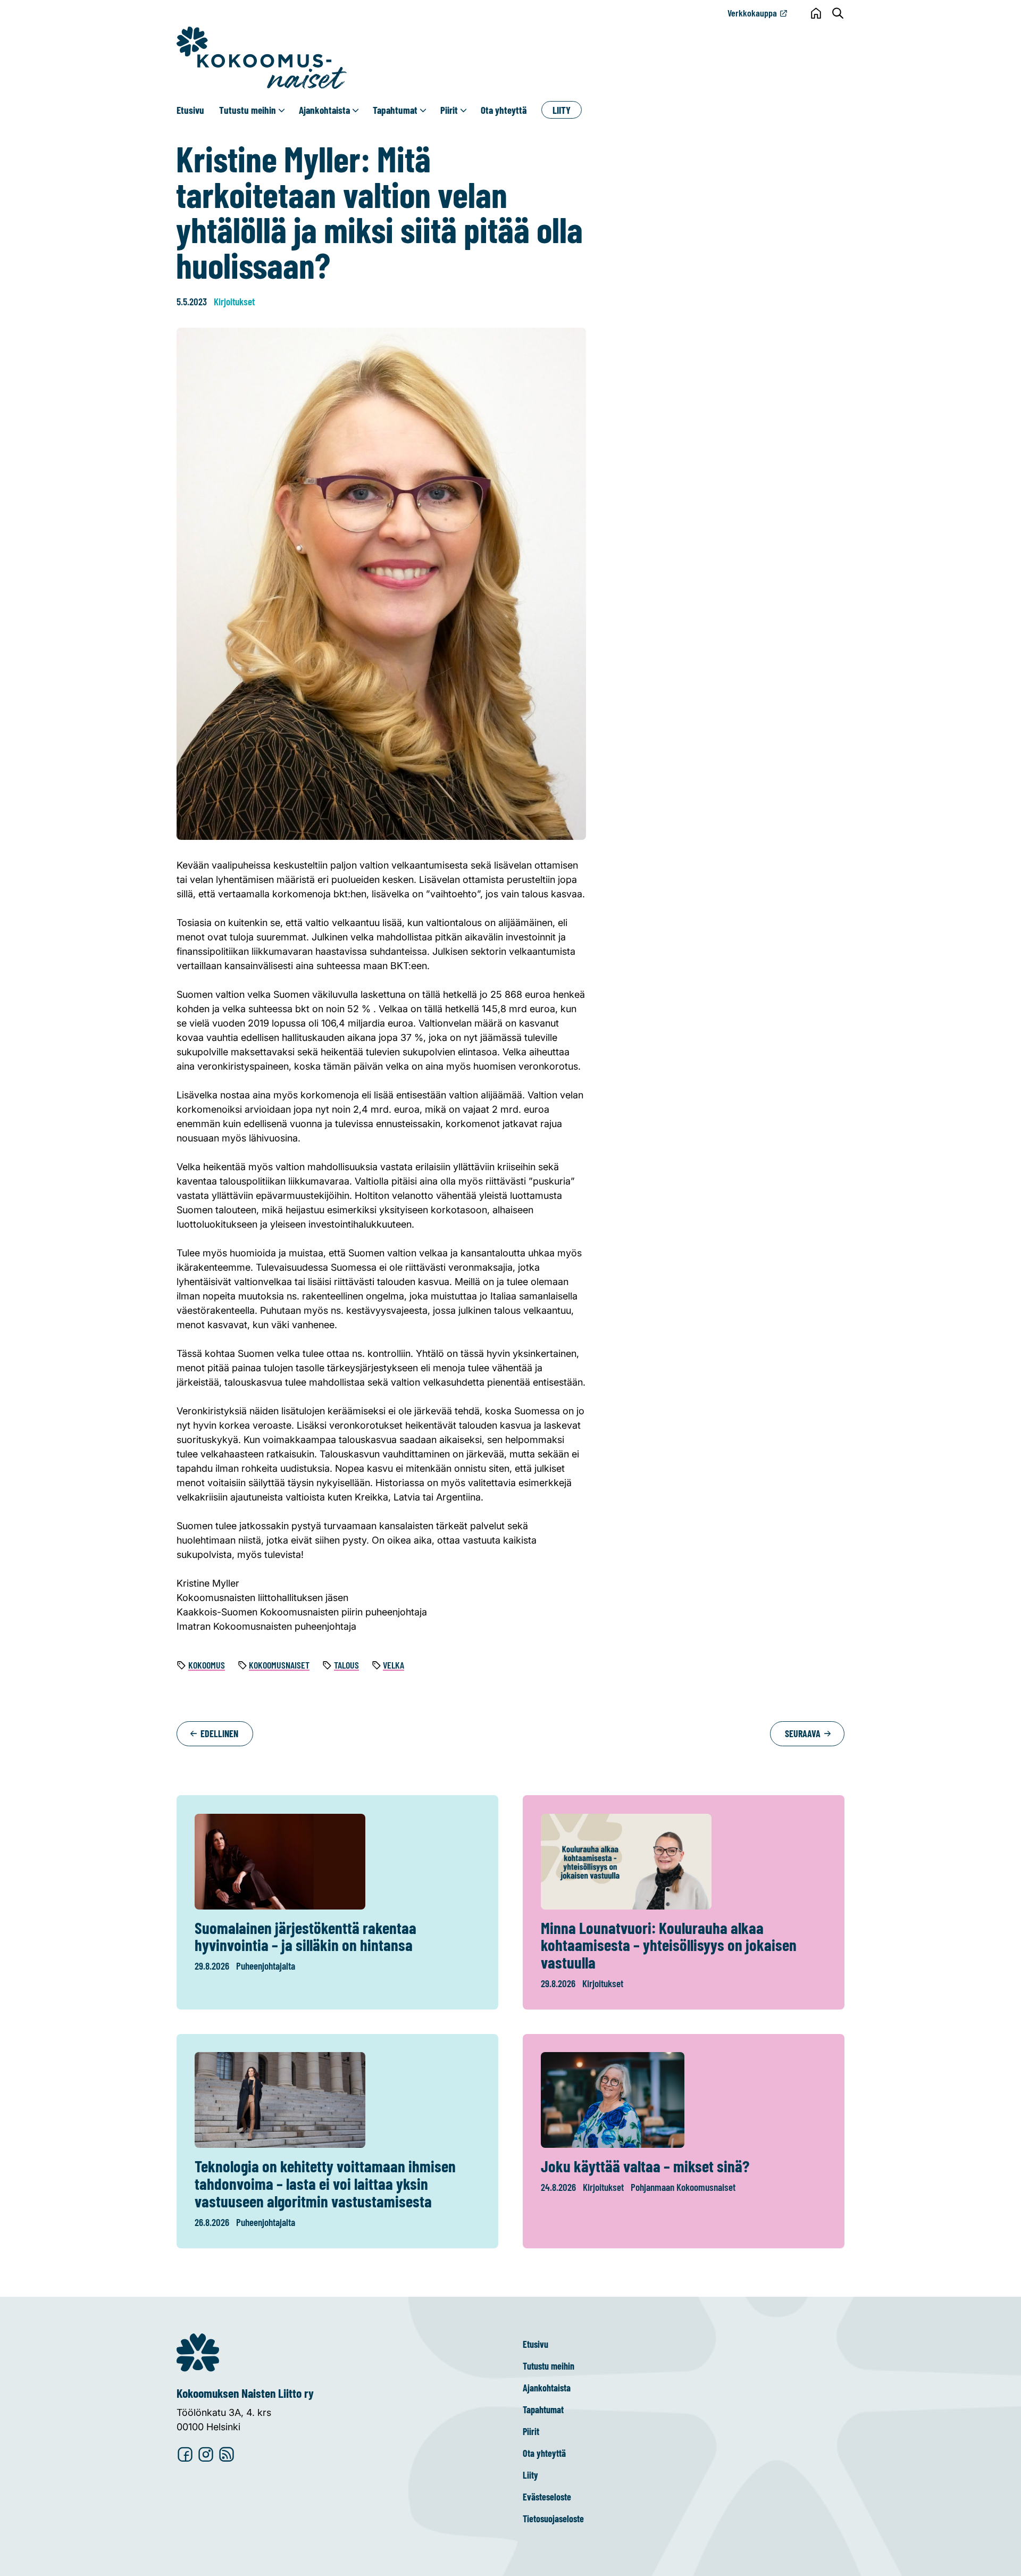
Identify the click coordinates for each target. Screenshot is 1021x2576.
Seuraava (804, 1733)
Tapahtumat (395, 110)
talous (346, 1665)
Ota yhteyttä (504, 110)
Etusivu (190, 110)
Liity (562, 110)
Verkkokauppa (752, 13)
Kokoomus (207, 1665)
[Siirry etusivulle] (262, 58)
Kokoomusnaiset (279, 1665)
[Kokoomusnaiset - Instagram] (206, 2455)
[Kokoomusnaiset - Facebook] (185, 2455)
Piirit (449, 110)
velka (394, 1665)
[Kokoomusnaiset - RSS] (227, 2455)
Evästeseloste (547, 2497)
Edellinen (218, 1733)
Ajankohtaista (324, 110)
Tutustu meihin (248, 110)
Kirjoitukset (234, 301)
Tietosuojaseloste (553, 2519)
